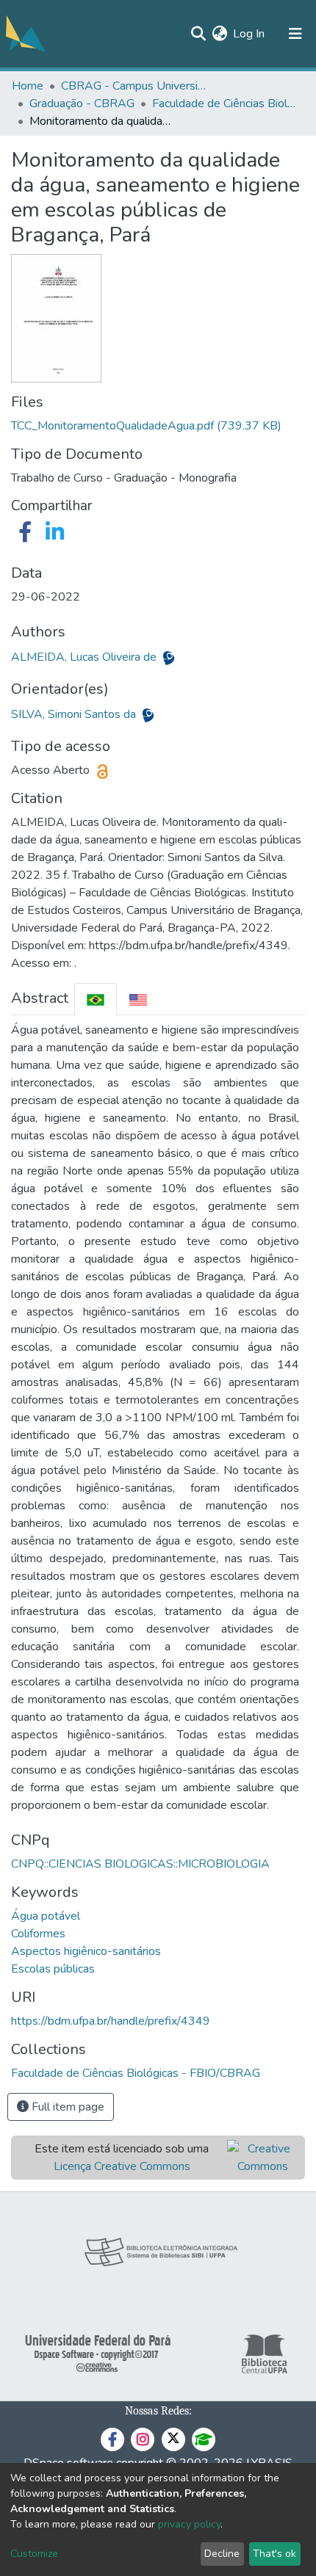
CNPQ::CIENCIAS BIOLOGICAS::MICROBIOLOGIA (140, 1864)
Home (28, 86)
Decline (222, 2554)
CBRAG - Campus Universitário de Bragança (134, 86)
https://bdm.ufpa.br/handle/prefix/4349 (111, 2021)
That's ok (274, 2554)
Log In (249, 34)
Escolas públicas (53, 1969)
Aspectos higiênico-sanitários (86, 1951)
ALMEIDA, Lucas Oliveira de (85, 657)
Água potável (46, 1916)
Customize (34, 2554)
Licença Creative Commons (122, 2166)
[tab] (96, 999)
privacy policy (189, 2524)
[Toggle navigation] (295, 34)
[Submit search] (198, 34)
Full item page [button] (67, 2107)
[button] (219, 34)
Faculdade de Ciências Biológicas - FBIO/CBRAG (226, 104)
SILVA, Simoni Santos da (75, 714)
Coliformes (38, 1934)
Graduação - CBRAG (82, 104)
